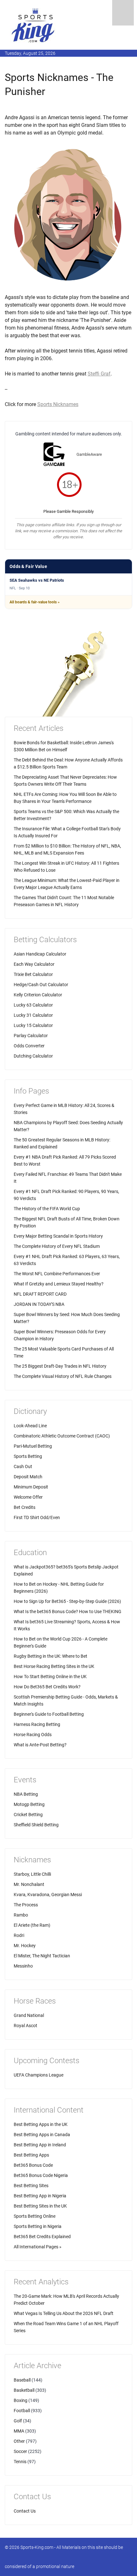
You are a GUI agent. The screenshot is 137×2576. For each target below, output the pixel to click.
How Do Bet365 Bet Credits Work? (47, 1687)
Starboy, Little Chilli (32, 1874)
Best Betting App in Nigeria (40, 2196)
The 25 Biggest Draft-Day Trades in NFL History (60, 1366)
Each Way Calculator (34, 964)
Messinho (23, 1966)
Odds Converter (29, 1046)
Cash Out (23, 1466)
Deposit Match (28, 1477)
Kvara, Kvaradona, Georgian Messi (48, 1895)
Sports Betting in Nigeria (38, 2226)
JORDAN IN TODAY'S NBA (39, 1304)
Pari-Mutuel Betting (33, 1446)
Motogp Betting (29, 1804)
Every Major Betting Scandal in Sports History (58, 1236)
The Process (26, 1905)
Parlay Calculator (31, 1036)
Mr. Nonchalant (29, 1884)
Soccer (20, 2451)
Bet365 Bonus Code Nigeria (41, 2175)
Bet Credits (25, 1507)
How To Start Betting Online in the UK (50, 1677)
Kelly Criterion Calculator (38, 995)
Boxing (21, 2400)
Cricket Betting (28, 1815)
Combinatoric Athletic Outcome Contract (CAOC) (62, 1436)
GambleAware (89, 454)
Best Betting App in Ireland (40, 2145)
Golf (18, 2421)
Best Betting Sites (31, 2186)
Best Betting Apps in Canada (42, 2135)
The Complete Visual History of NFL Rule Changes (63, 1376)
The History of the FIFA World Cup (47, 1209)
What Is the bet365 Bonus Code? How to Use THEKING (68, 1612)
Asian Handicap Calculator (40, 954)
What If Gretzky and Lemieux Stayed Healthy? (59, 1284)
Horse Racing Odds (33, 1735)
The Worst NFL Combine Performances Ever (57, 1274)
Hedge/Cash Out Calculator (41, 985)
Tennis (20, 2462)
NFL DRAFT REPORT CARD (40, 1294)
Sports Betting (28, 1456)
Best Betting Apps (31, 2155)
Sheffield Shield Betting (36, 1825)
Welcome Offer (28, 1497)
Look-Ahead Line (30, 1426)
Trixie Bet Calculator (33, 974)
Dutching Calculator (33, 1056)
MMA (19, 2431)
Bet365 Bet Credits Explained (42, 2237)
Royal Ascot (25, 2026)
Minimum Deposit (31, 1487)
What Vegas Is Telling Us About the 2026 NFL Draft (64, 2313)
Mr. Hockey (25, 1946)
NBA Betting (26, 1794)
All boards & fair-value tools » (35, 602)
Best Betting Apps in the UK (41, 2124)
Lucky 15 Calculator (33, 1025)
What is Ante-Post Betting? (40, 1745)
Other (19, 2441)
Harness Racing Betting (37, 1724)
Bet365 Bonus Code (33, 2165)
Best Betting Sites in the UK (40, 2206)
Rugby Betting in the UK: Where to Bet (50, 1656)
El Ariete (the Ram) (32, 1925)
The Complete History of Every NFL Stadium (57, 1246)
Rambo (21, 1915)
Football (22, 2411)
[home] (33, 25)
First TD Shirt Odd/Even (37, 1517)
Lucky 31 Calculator (33, 1015)
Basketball (24, 2390)
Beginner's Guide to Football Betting (49, 1714)
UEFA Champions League (39, 2075)
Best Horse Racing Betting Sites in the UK (54, 1666)
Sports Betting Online (35, 2216)
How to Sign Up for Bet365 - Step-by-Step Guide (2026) (67, 1601)
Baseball (22, 2380)
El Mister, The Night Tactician (42, 1956)
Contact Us (25, 2511)
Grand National (29, 2015)
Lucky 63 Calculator (33, 1005)
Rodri (19, 1935)
